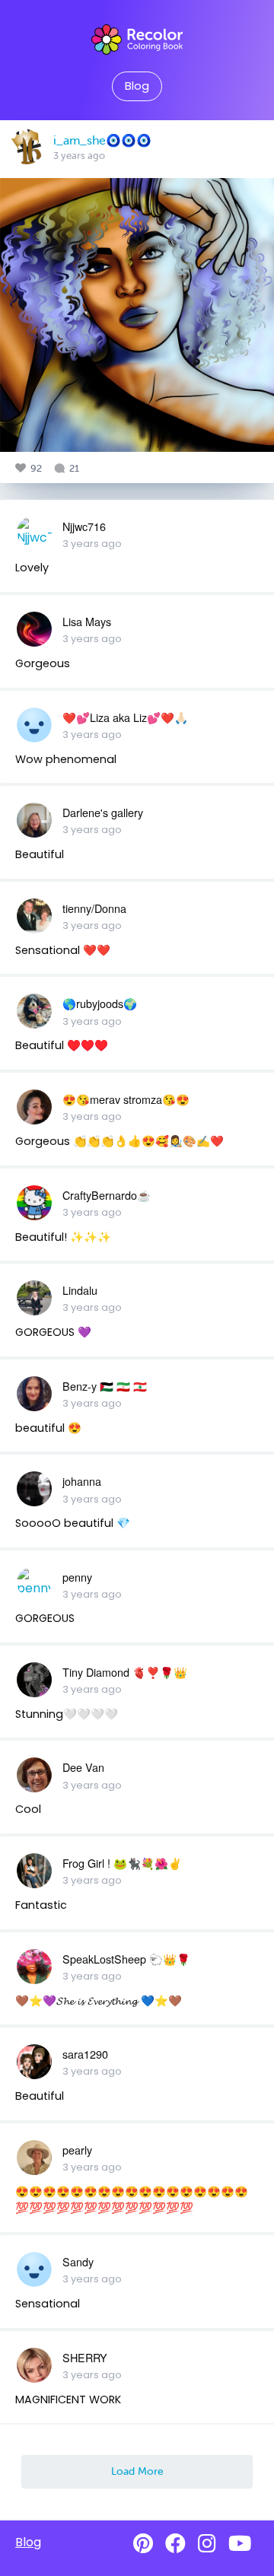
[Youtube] (240, 2544)
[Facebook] (175, 2544)
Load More (137, 2471)
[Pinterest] (143, 2544)
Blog (137, 86)
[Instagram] (207, 2544)
